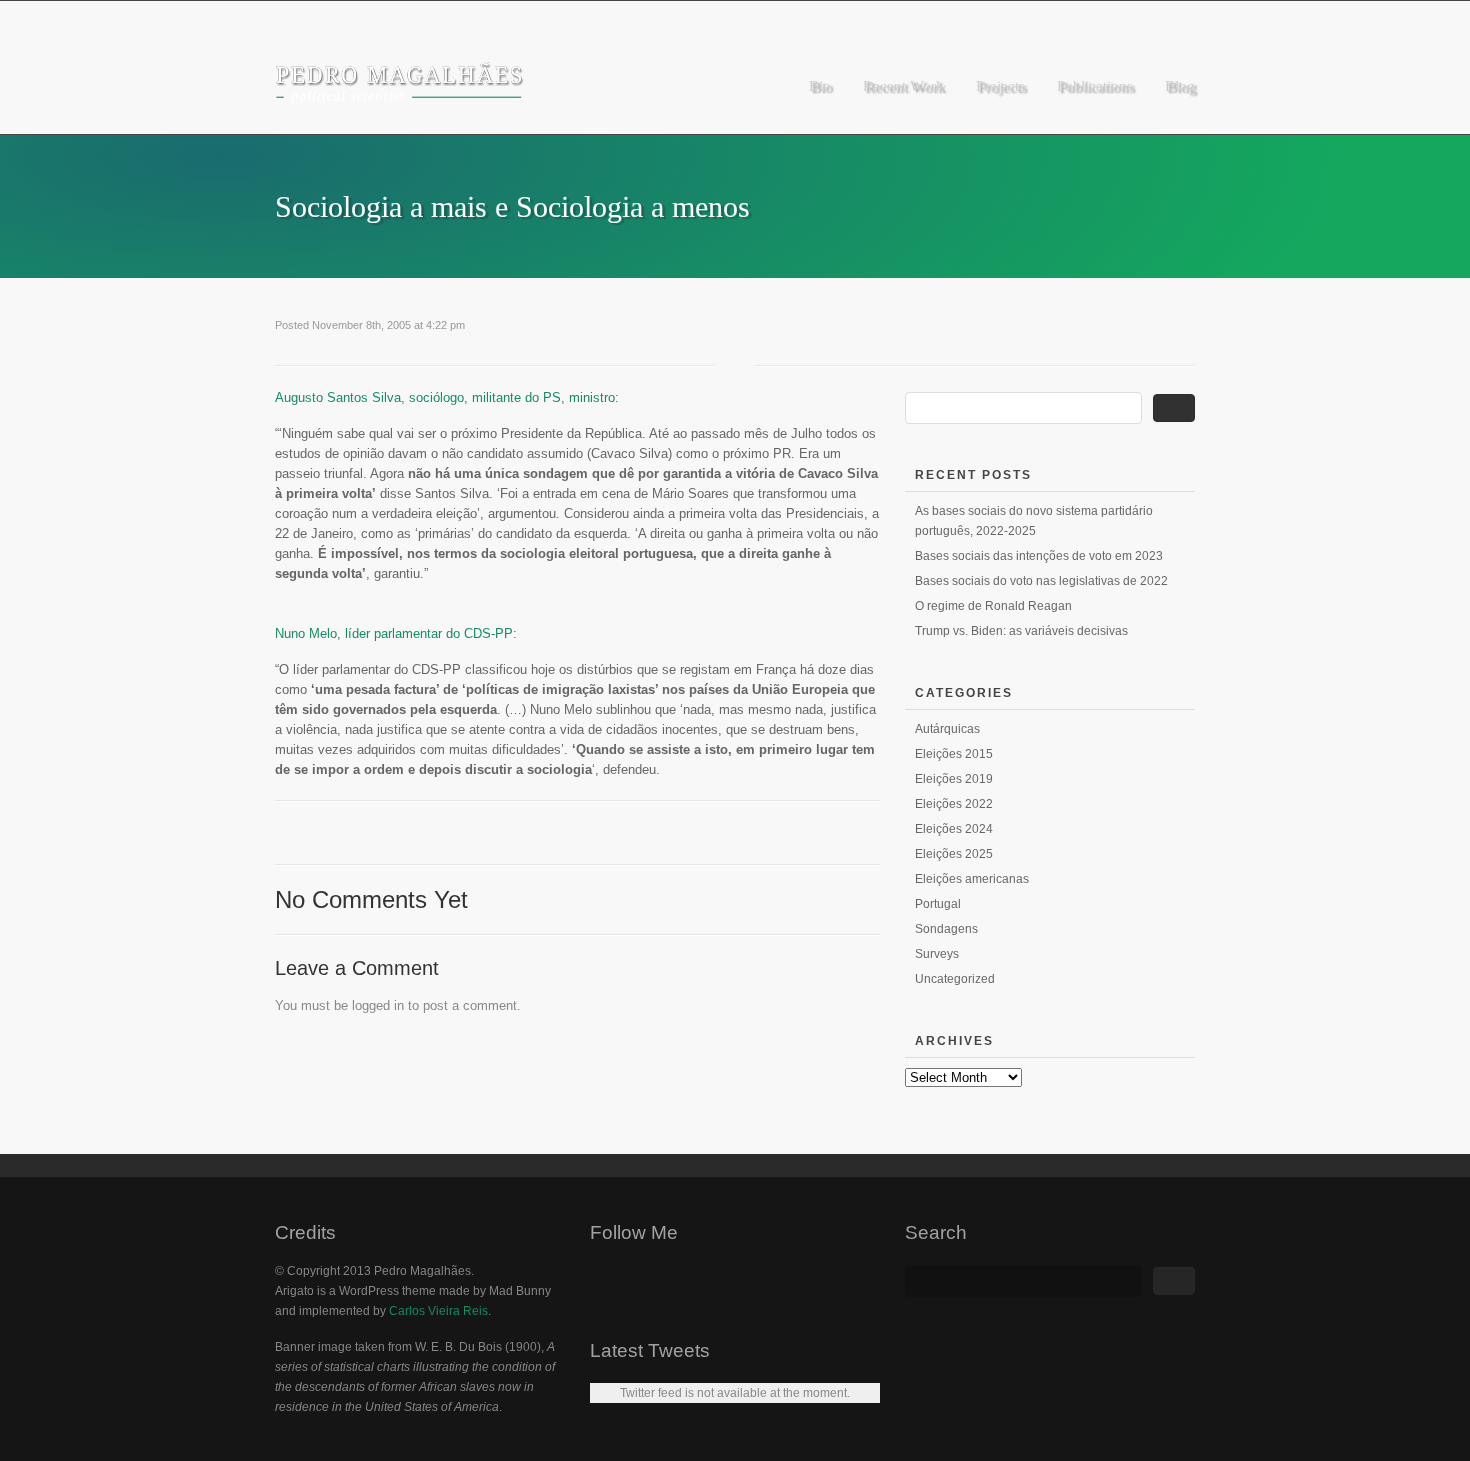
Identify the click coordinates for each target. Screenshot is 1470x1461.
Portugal (938, 904)
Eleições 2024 (954, 829)
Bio (820, 86)
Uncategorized (955, 979)
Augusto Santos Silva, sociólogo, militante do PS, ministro (445, 397)
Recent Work (903, 86)
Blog (1180, 86)
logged (371, 1005)
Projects (1000, 86)
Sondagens (946, 929)
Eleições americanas (972, 879)
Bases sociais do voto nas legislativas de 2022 (1041, 581)
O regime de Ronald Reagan (993, 606)
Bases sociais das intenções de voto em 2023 (1039, 556)
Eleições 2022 (954, 804)
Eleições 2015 (954, 754)
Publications (1095, 86)
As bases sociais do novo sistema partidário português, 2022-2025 (1034, 521)
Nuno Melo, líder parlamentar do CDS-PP (394, 633)
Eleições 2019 (954, 779)
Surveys (937, 954)
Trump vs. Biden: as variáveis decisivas (1021, 631)
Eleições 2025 (954, 854)
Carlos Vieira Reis (438, 1311)
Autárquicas (947, 729)
